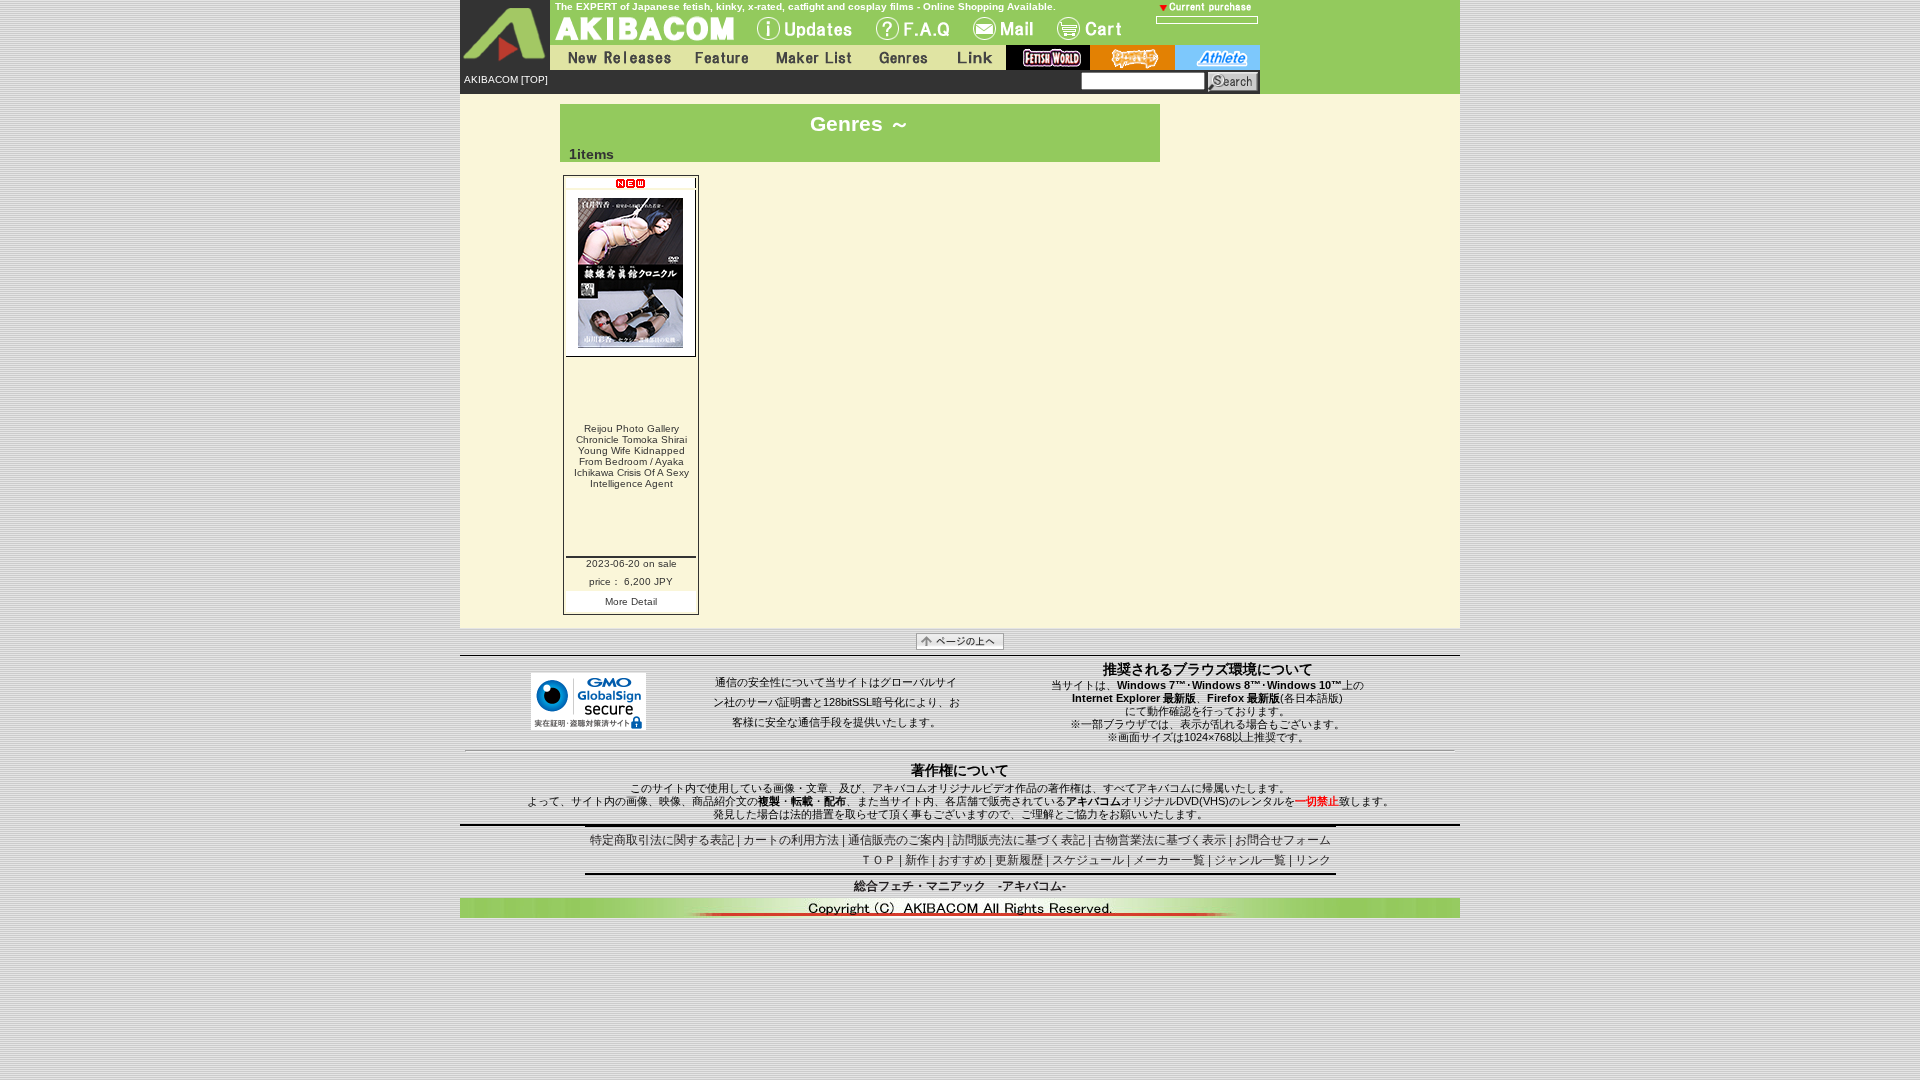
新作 (917, 860)
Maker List (813, 57)
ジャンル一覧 (1250, 860)
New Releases (615, 57)
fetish (1048, 57)
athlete (1217, 57)
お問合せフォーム (1283, 840)
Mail (1003, 28)
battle (1132, 57)
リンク (1313, 860)
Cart (1089, 28)
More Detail (631, 601)
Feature (721, 57)
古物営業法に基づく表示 (1160, 840)
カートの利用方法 (791, 840)
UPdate (804, 28)
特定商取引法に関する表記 (662, 840)
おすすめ (962, 860)
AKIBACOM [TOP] (506, 79)
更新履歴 (1019, 860)
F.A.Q (912, 28)
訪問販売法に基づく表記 (1019, 840)
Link (973, 57)
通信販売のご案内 (896, 840)
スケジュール (1088, 860)
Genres (902, 57)
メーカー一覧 (1169, 860)
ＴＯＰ (878, 860)
